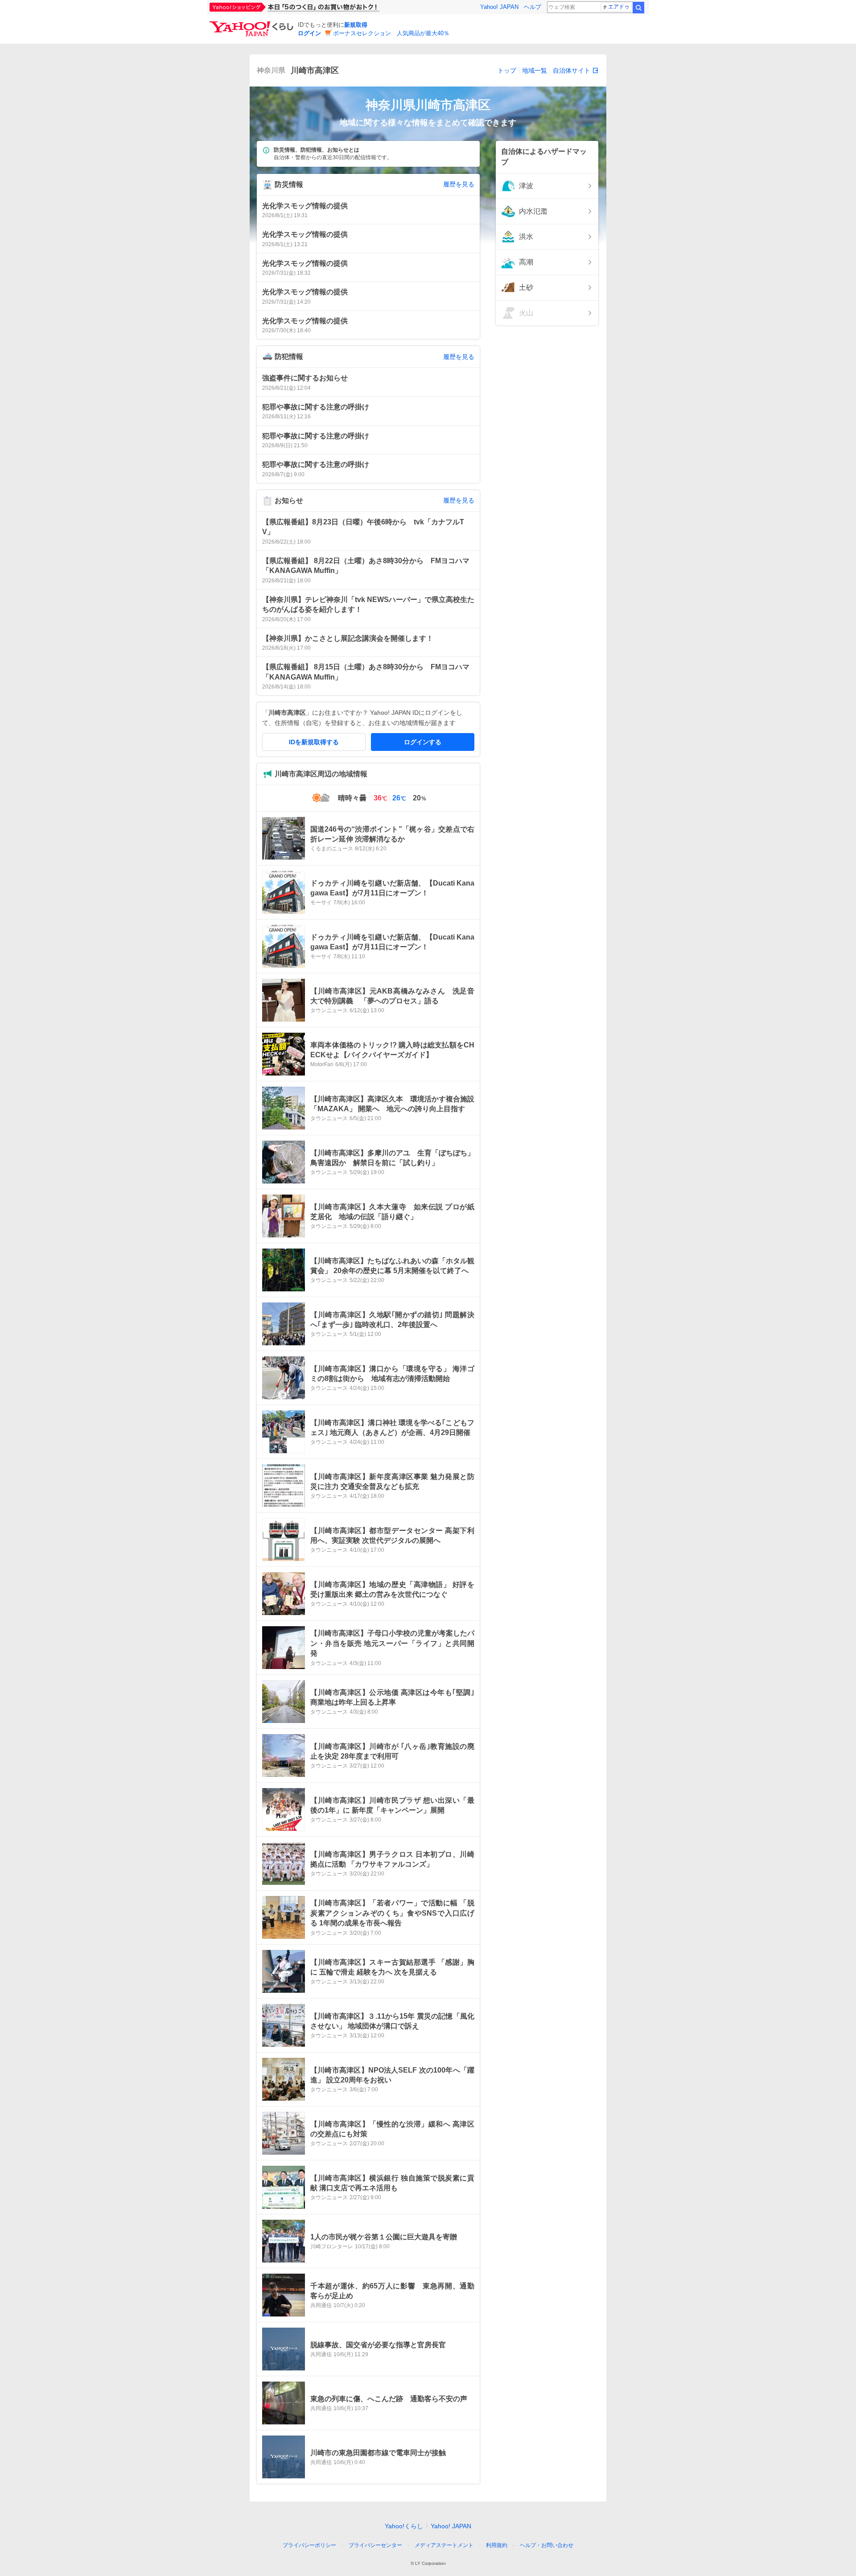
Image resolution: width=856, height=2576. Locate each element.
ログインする (423, 742)
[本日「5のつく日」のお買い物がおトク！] (314, 7)
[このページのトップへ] (589, 2529)
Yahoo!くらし (404, 2526)
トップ (507, 70)
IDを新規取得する (314, 742)
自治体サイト (572, 70)
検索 (638, 8)
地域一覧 (535, 70)
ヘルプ (533, 7)
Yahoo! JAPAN (499, 7)
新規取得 (356, 25)
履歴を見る (459, 184)
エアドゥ (619, 7)
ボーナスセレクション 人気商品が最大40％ (391, 33)
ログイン (309, 33)
